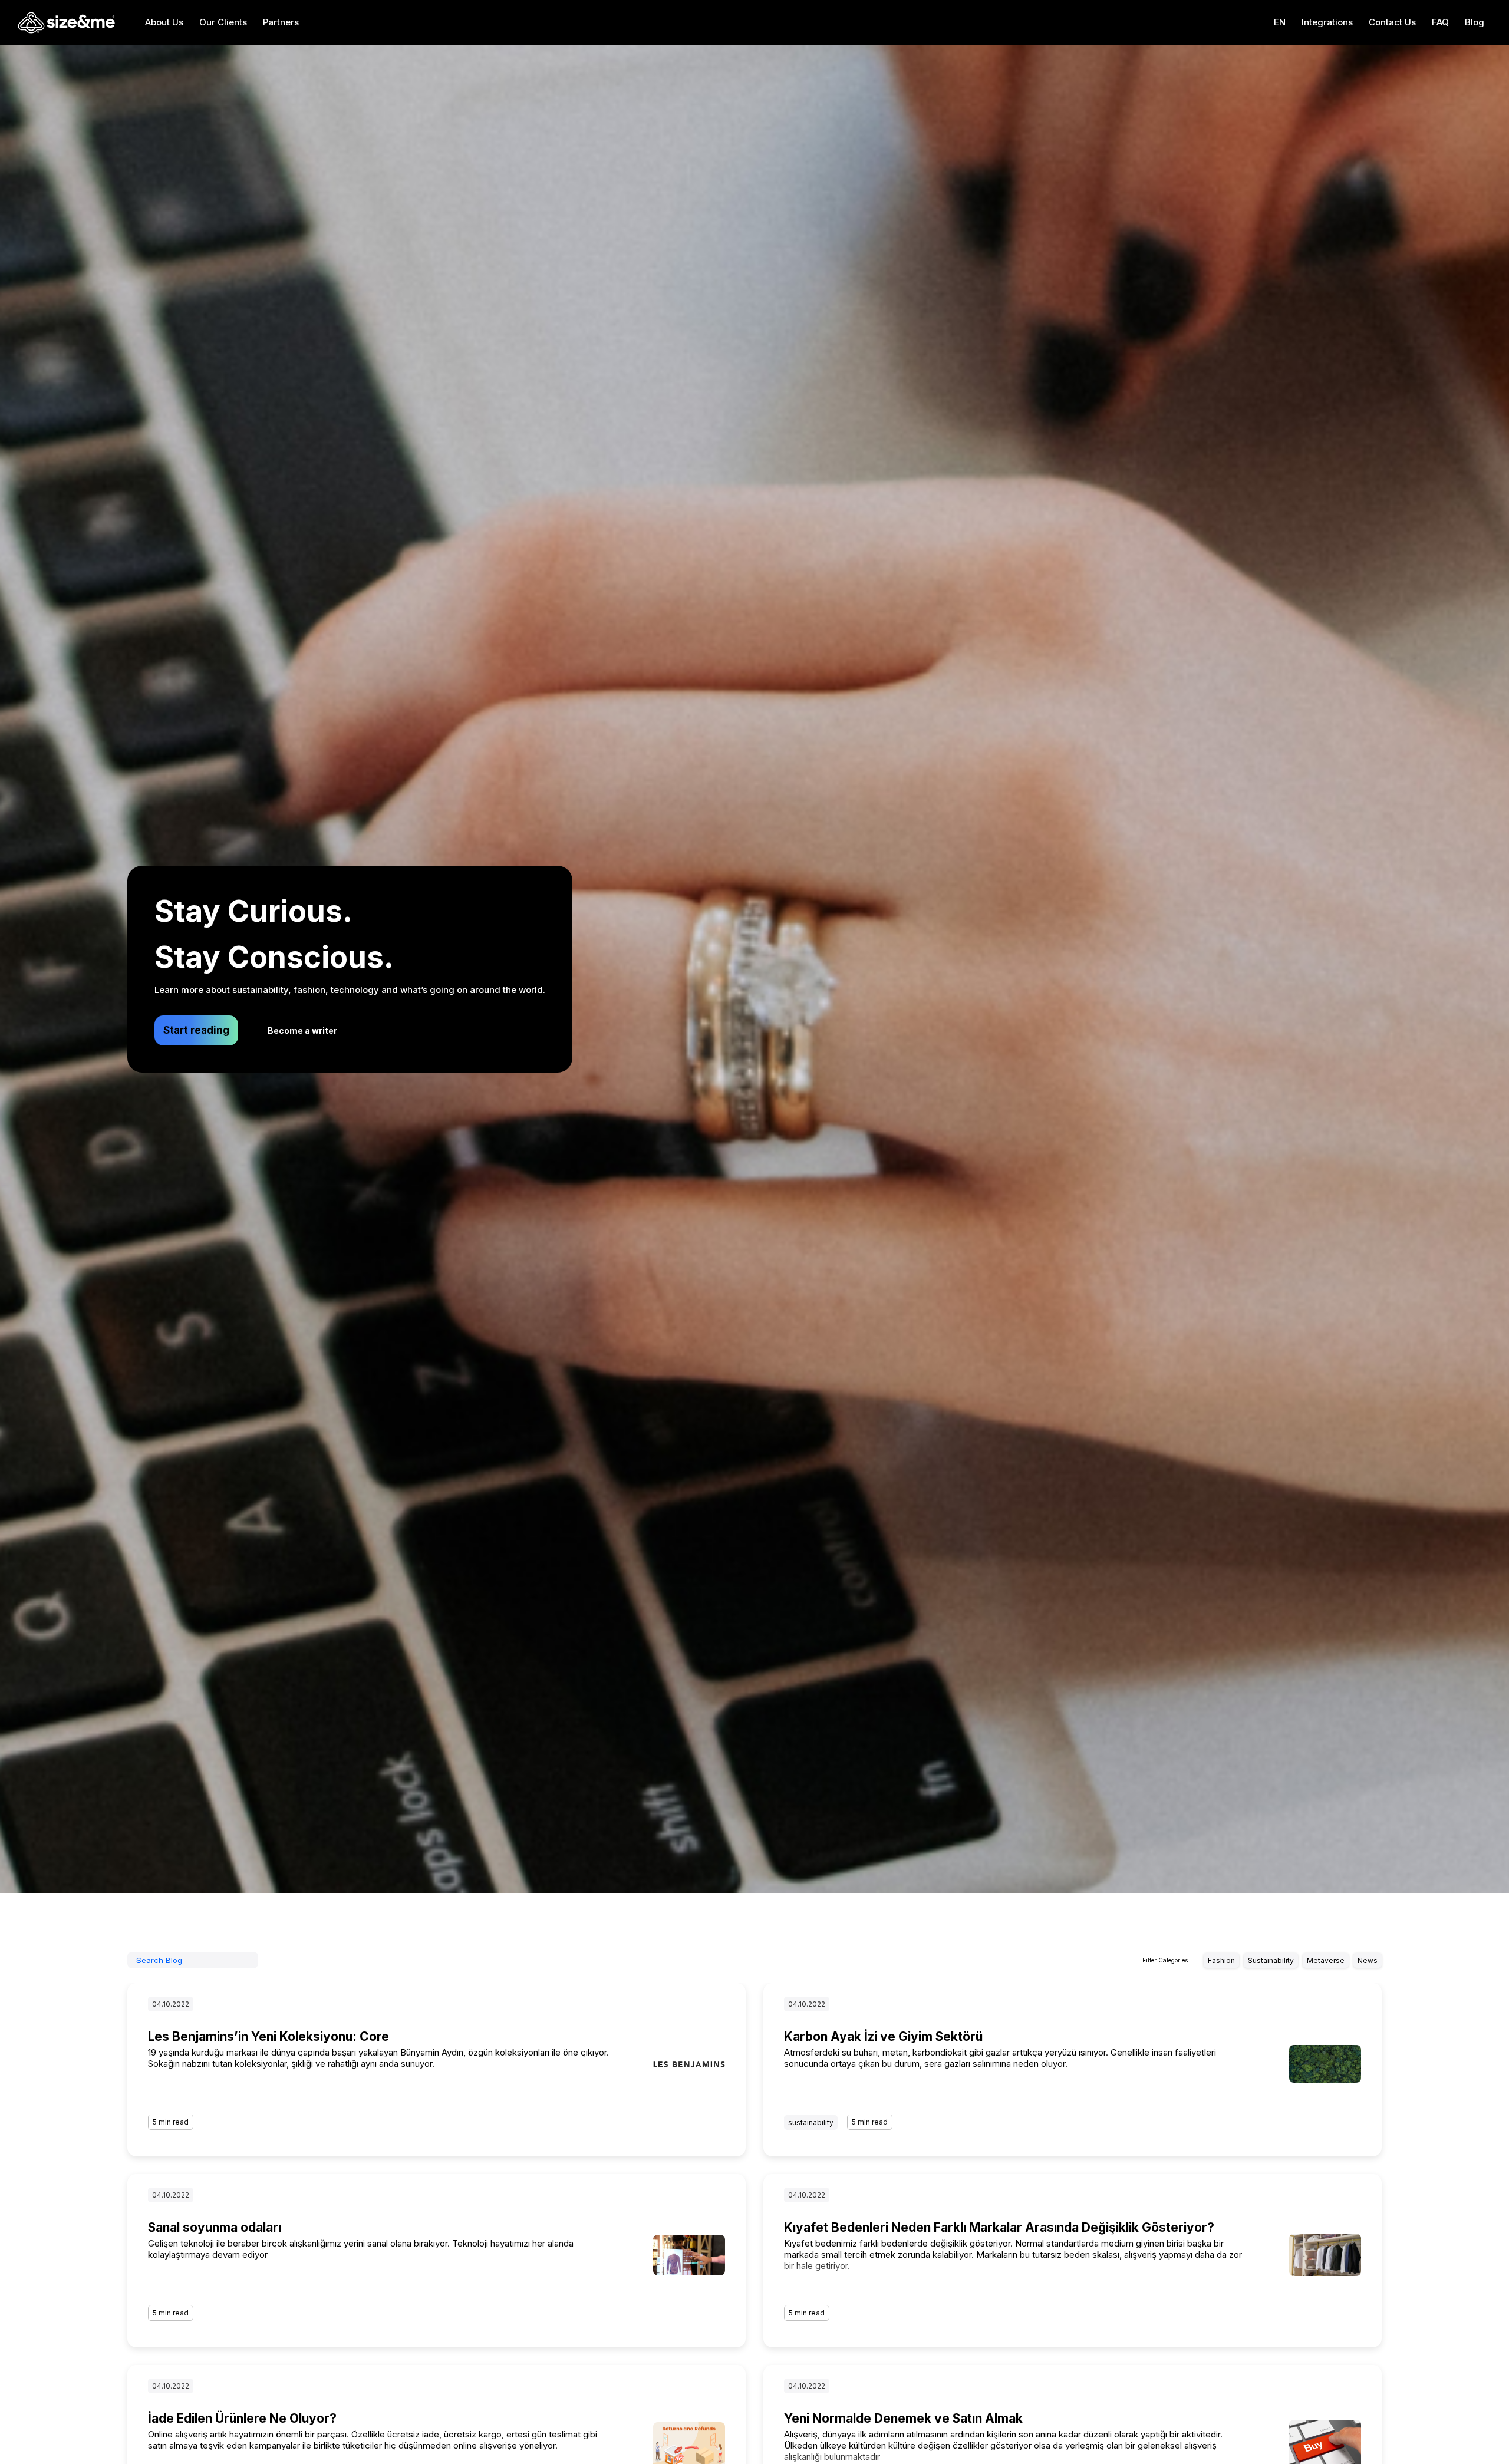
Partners (281, 22)
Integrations (1327, 22)
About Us (164, 22)
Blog (1475, 22)
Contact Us (1392, 22)
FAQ (1440, 22)
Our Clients (223, 22)
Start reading (196, 1030)
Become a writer (302, 1030)
